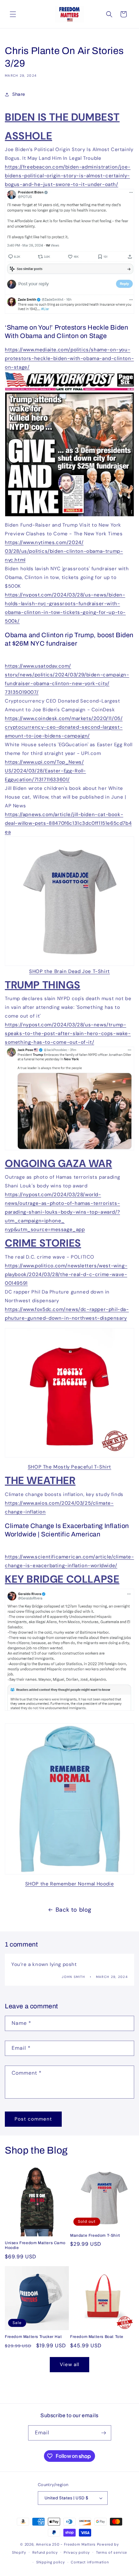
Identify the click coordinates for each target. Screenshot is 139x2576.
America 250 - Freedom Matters (66, 2544)
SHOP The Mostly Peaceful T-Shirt (69, 1467)
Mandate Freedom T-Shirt (95, 2235)
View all (69, 2364)
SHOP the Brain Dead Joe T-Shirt (69, 971)
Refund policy (45, 2552)
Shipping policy (51, 2562)
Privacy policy (77, 2552)
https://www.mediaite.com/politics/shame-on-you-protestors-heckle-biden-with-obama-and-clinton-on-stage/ (69, 358)
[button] (13, 14)
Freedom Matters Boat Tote (97, 2337)
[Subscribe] (104, 2433)
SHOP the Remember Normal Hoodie (70, 1884)
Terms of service (112, 2552)
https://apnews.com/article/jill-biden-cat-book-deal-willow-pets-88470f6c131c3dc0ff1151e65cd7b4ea (68, 823)
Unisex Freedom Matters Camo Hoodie (35, 2245)
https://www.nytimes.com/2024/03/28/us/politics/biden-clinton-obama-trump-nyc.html (64, 551)
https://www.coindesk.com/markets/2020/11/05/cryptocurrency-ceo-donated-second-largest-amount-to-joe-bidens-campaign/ (64, 727)
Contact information (90, 2562)
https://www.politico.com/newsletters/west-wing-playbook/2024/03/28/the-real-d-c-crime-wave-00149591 (66, 1274)
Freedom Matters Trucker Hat (33, 2337)
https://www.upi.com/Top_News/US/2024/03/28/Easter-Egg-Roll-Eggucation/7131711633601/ (45, 771)
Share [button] (19, 94)
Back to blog (74, 1910)
